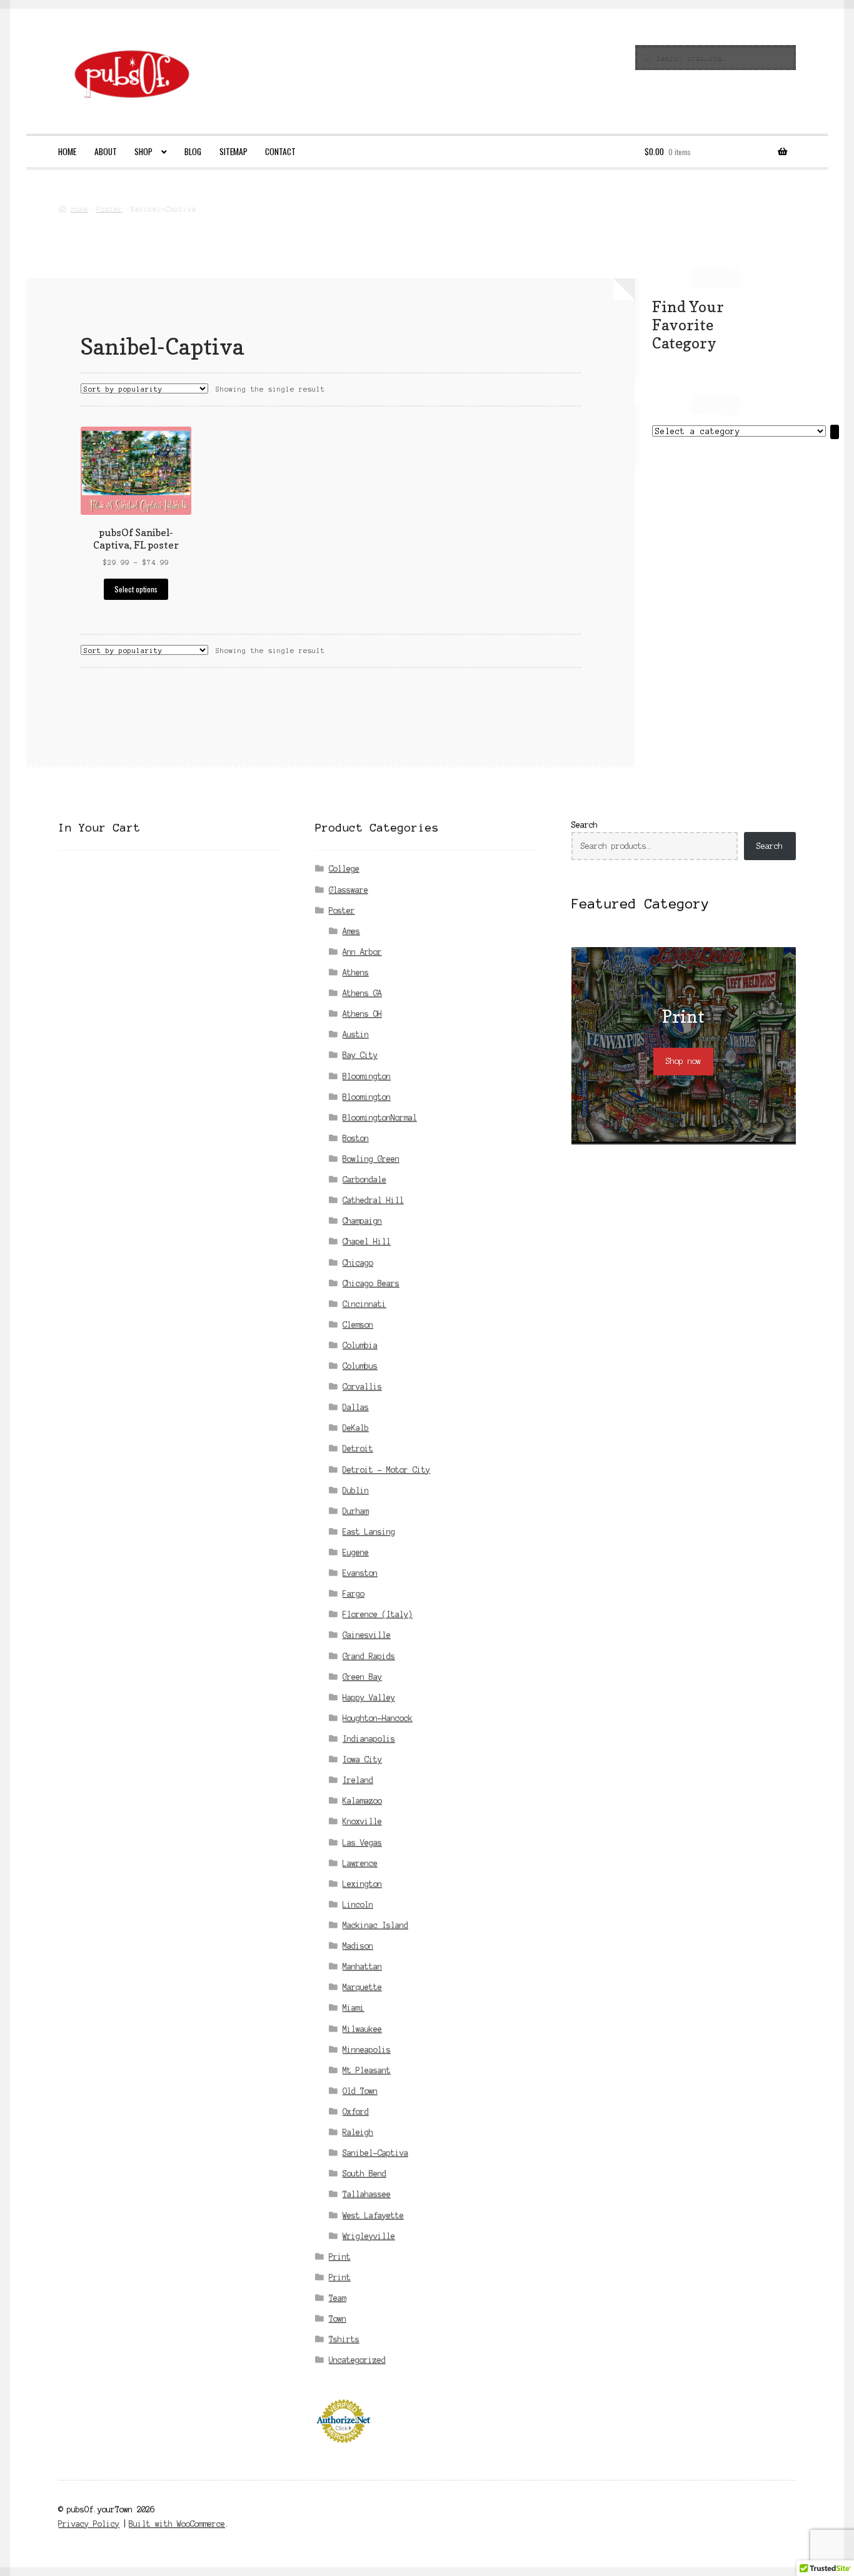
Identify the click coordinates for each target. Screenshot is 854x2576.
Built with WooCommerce (177, 2524)
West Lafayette (373, 2215)
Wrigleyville (369, 2236)
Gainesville (367, 1635)
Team (338, 2298)
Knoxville (362, 1821)
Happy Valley (369, 1697)
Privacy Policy (89, 2524)
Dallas (356, 1407)
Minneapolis (367, 2050)
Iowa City (362, 1759)
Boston (356, 1138)
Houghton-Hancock (378, 1718)
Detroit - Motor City (386, 1470)
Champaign (362, 1221)
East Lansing (369, 1532)
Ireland (358, 1780)
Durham (356, 1511)
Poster (109, 208)
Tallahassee (367, 2194)
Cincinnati (364, 1304)
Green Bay (362, 1677)
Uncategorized (357, 2360)
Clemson (358, 1325)
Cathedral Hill (373, 1200)
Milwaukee (362, 2029)
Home (67, 151)
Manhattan (362, 1966)
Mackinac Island (375, 1925)
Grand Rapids (369, 1656)
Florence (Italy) (378, 1614)
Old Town (360, 2091)
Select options (136, 589)
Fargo (354, 1594)
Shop (143, 151)
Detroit (358, 1448)
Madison (358, 1946)
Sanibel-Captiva (375, 2153)
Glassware (349, 890)
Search (585, 825)
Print (340, 2257)
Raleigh (358, 2132)
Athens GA (362, 993)
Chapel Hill (367, 1241)
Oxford (356, 2112)
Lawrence (360, 1863)
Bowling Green (371, 1159)
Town (338, 2319)
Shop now (683, 1061)
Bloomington (367, 1076)
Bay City (360, 1055)
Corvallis (362, 1387)
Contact (280, 151)
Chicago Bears (371, 1283)
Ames (351, 931)
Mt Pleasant (367, 2070)
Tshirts (344, 2339)
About (106, 151)
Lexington (362, 1884)
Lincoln (358, 1904)
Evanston (360, 1573)
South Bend (364, 2173)
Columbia (360, 1345)
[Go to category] (835, 432)
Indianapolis (369, 1739)
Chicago (358, 1263)
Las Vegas (362, 1843)
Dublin (356, 1490)
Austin (356, 1034)
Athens (356, 972)
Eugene (356, 1552)
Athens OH (362, 1014)
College (344, 869)
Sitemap (234, 151)
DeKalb (356, 1428)
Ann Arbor (362, 952)
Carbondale (364, 1179)
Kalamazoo (362, 1801)
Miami (354, 2008)
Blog (193, 151)
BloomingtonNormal (380, 1118)
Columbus (360, 1366)
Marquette (362, 1987)
